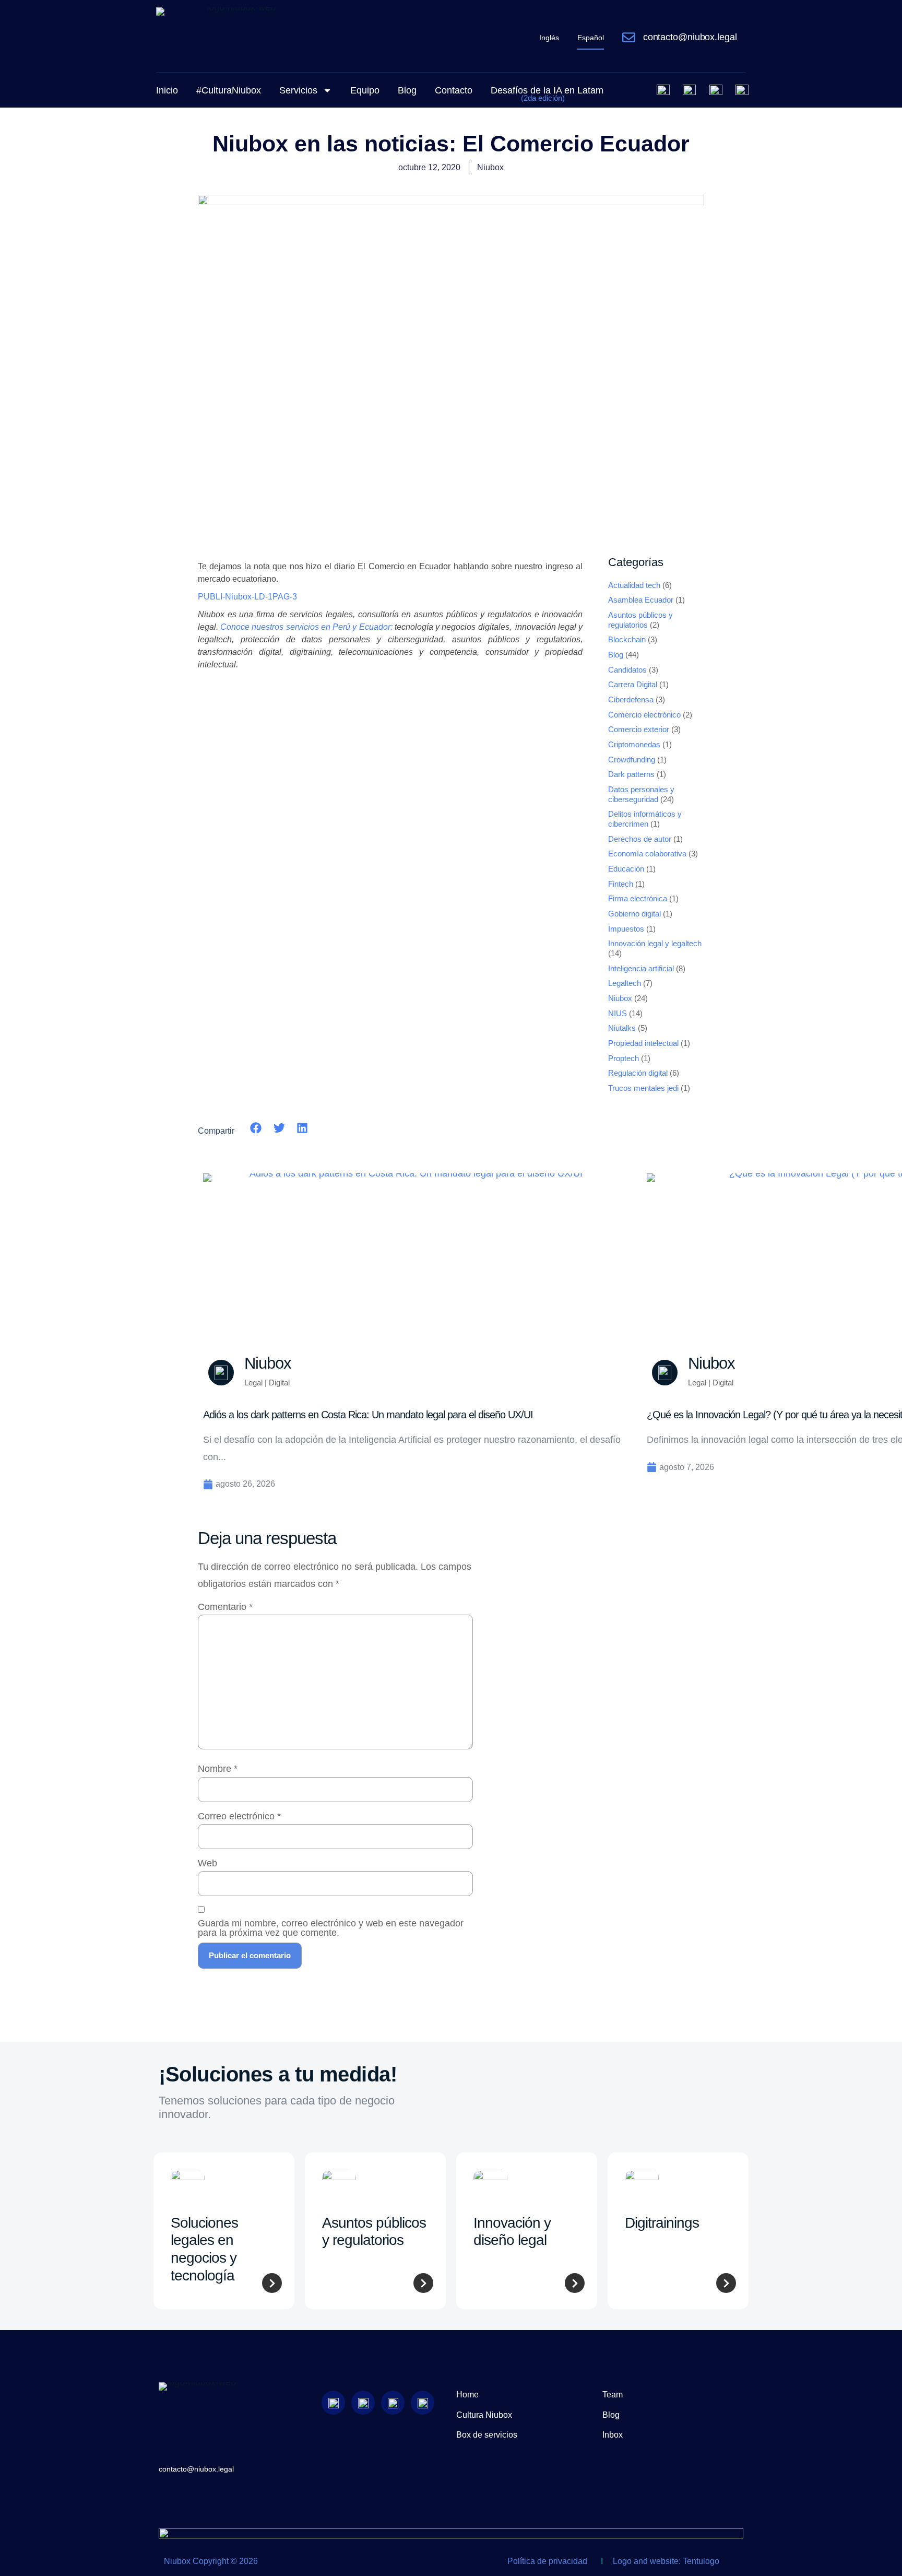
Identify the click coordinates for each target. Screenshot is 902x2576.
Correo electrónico (239, 1816)
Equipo (365, 90)
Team (613, 2395)
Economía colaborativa (647, 854)
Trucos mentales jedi (643, 1088)
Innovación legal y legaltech (655, 944)
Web (207, 1863)
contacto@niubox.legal (690, 37)
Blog (407, 90)
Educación (626, 869)
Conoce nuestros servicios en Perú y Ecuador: (307, 627)
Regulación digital (638, 1073)
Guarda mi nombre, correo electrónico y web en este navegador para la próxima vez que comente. (331, 1928)
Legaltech (625, 983)
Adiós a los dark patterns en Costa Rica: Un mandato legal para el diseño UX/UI (368, 1415)
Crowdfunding (632, 760)
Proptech (624, 1058)
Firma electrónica (638, 899)
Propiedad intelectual (643, 1043)
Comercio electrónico (644, 715)
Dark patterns (631, 774)
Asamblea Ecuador (641, 600)
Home (467, 2395)
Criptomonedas (634, 745)
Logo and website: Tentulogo (666, 2561)
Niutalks (622, 1028)
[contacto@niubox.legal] (629, 37)
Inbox (613, 2435)
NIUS (618, 1014)
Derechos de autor (640, 839)
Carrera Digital (633, 685)
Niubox (620, 998)
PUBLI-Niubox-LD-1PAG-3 (247, 597)
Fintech (621, 884)
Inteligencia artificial (641, 969)
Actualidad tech (634, 585)
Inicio (167, 90)
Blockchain (627, 640)
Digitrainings (662, 2223)
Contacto (454, 90)
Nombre (218, 1769)
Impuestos (626, 929)
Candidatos (627, 670)
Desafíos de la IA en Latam (547, 94)
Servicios (298, 90)
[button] (256, 1128)
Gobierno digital (634, 914)
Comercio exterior (639, 730)
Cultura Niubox (484, 2415)
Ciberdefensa (631, 700)
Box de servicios (487, 2435)
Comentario (225, 1607)
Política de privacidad (547, 2561)
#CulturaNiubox (229, 90)
